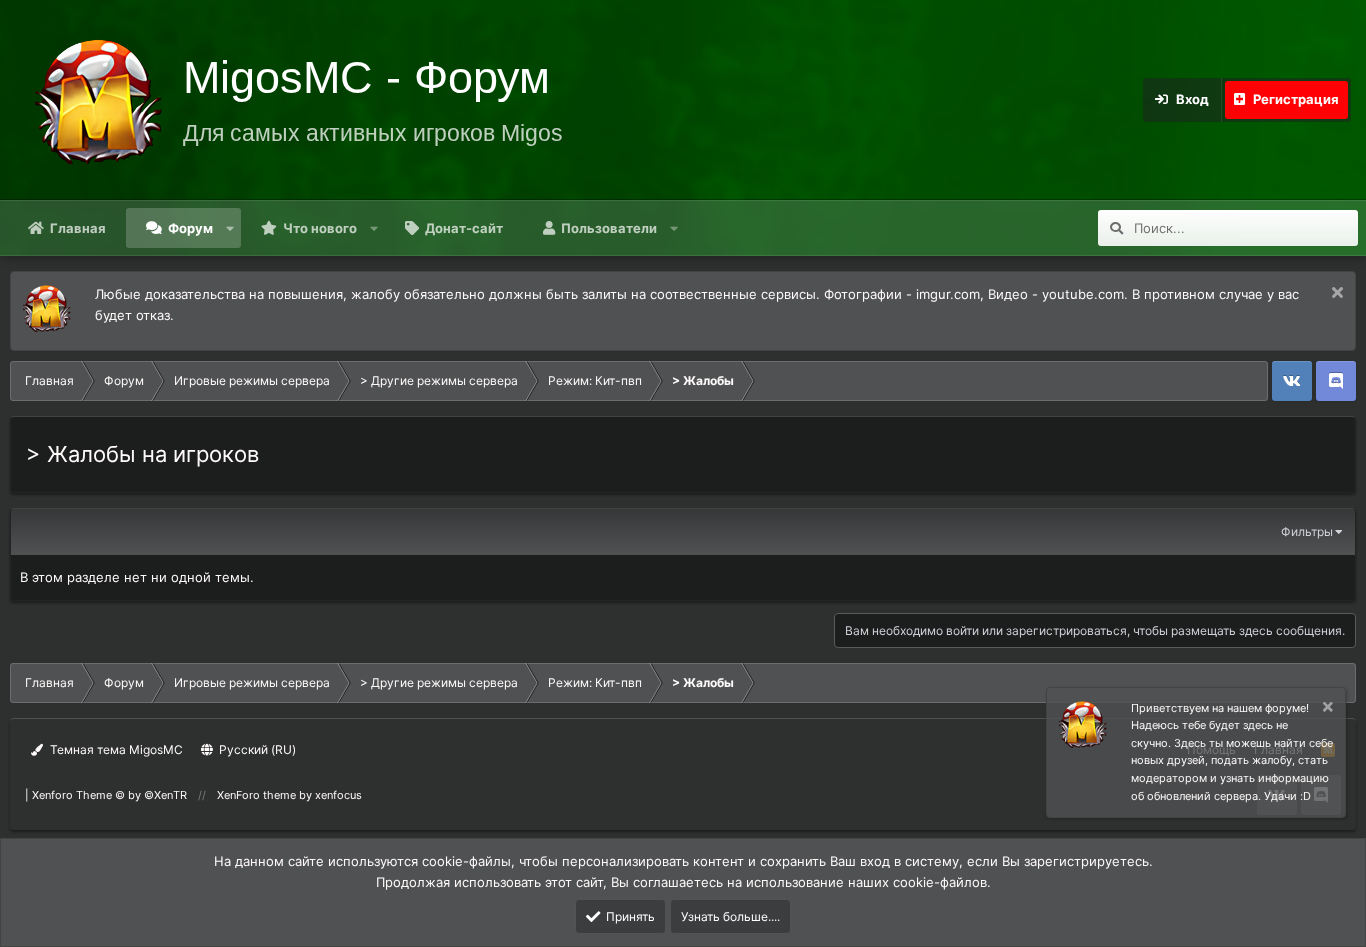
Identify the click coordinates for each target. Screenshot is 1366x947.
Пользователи (609, 228)
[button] (230, 228)
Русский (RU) (256, 749)
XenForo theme (256, 795)
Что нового (320, 228)
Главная (78, 228)
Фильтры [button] (1307, 531)
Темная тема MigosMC (115, 749)
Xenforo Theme (109, 795)
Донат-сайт (464, 228)
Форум (190, 228)
